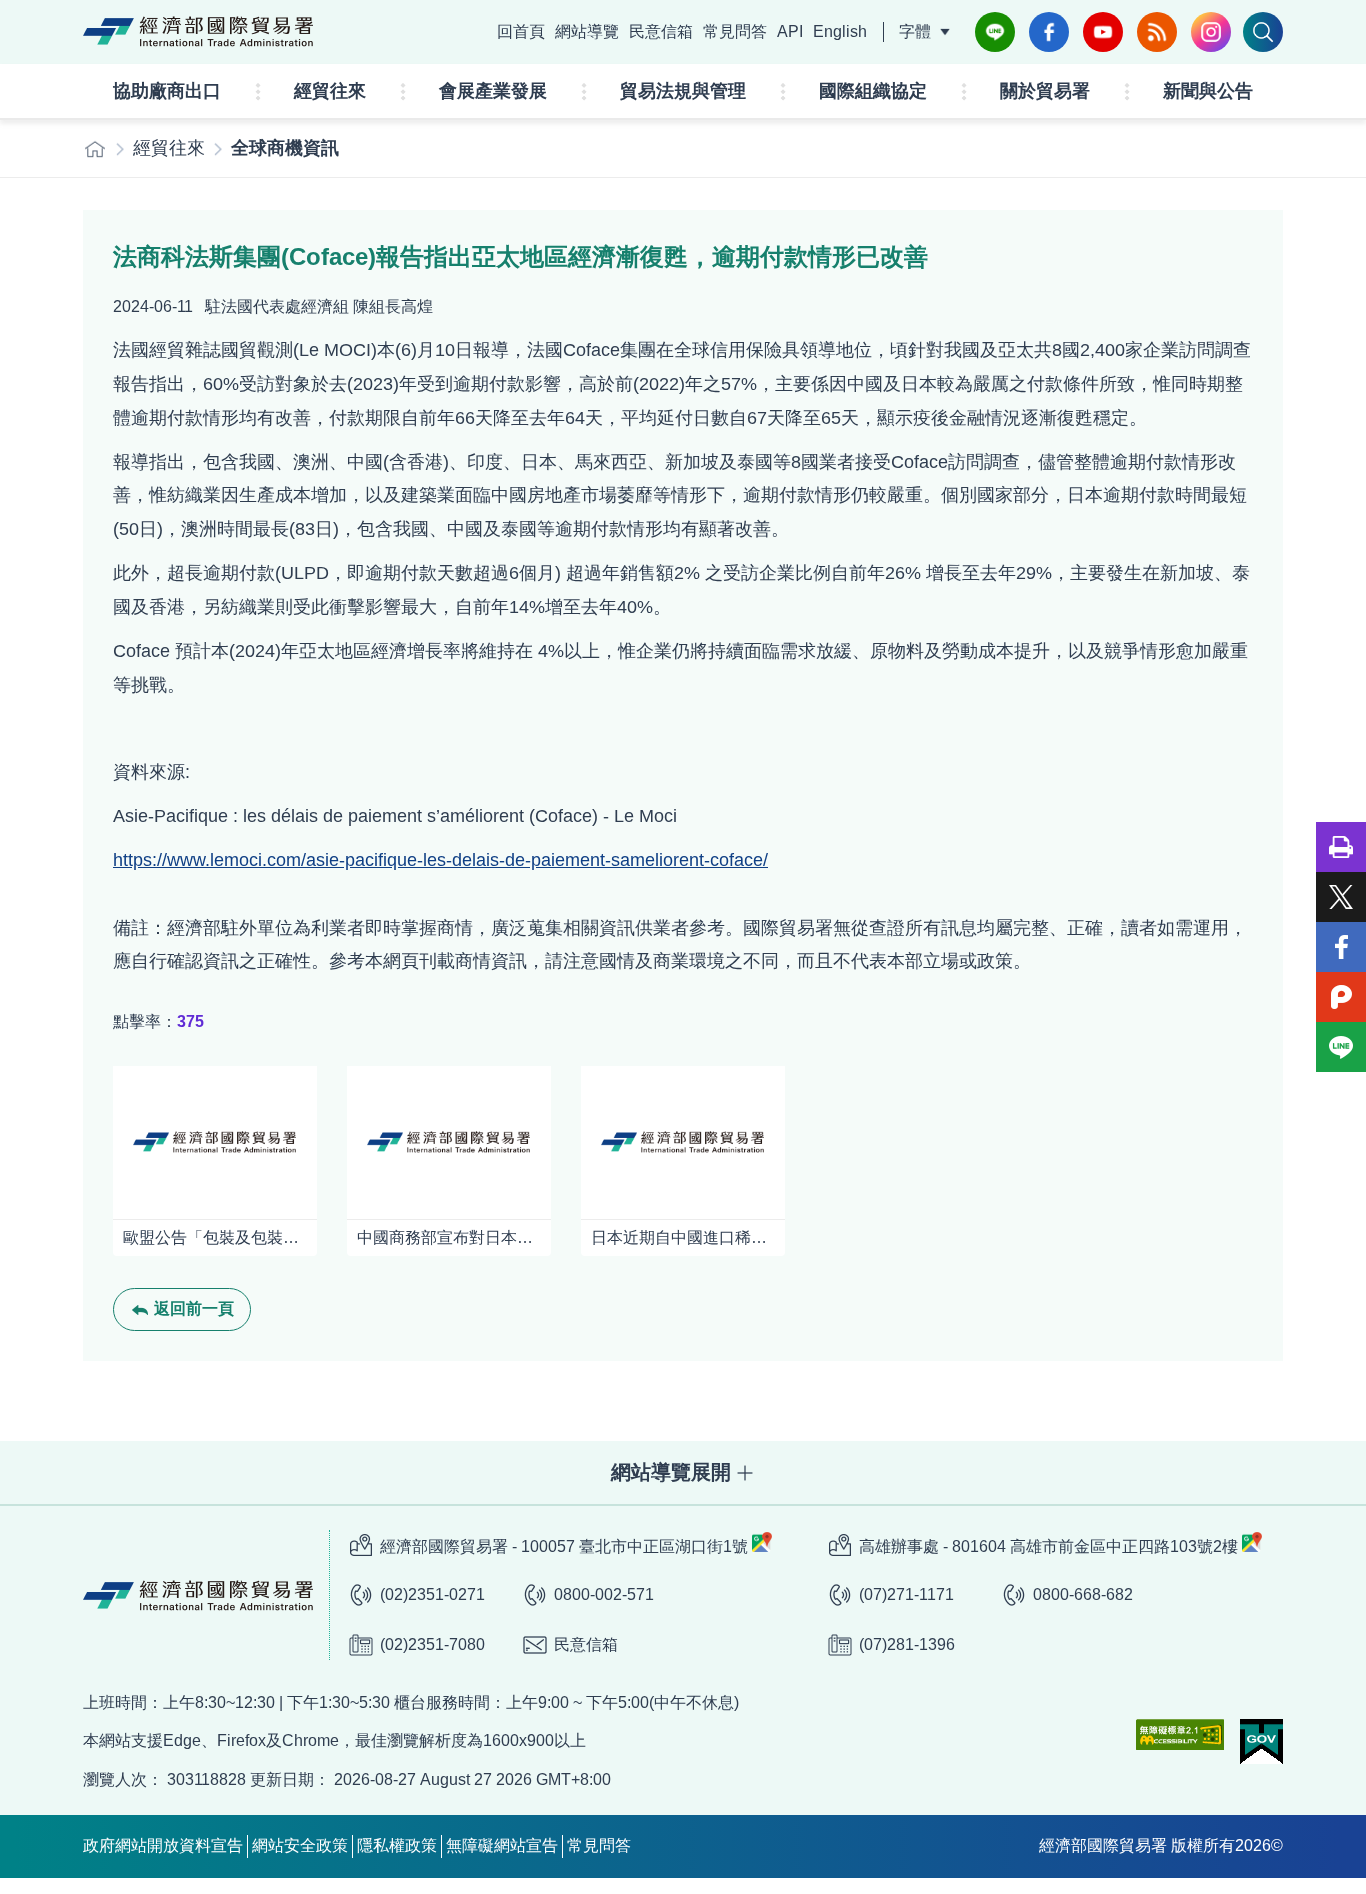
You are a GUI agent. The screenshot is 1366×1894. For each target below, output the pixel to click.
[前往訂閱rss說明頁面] (1157, 32)
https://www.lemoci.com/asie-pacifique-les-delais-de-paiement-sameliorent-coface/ (440, 860)
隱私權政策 (397, 1845)
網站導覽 (587, 31)
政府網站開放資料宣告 (163, 1845)
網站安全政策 (300, 1845)
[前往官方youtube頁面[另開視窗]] (1103, 32)
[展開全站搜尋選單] (1263, 32)
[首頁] (95, 149)
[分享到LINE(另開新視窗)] (1341, 1047)
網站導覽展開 (671, 1472)
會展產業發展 (493, 91)
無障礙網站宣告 (502, 1845)
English (840, 31)
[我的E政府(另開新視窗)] (1261, 1741)
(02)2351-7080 (432, 1644)
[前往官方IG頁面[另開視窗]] (1211, 32)
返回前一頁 (194, 1308)
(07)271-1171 (906, 1594)
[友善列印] (1341, 847)
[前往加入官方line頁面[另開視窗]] (995, 32)
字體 (915, 31)
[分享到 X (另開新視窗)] (1341, 897)
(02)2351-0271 (432, 1594)
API (790, 31)
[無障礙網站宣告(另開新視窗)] (1180, 1734)
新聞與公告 (1208, 91)
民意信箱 (661, 31)
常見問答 (735, 31)
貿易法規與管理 (683, 91)
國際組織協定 (873, 91)
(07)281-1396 (907, 1644)
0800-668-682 (1083, 1594)
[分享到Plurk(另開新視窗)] (1341, 997)
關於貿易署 (1045, 91)
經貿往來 (330, 91)
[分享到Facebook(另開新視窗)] (1341, 947)
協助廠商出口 (167, 91)
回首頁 (521, 31)
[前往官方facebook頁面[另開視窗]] (1049, 32)
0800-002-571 (604, 1594)
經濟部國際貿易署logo (198, 32)
